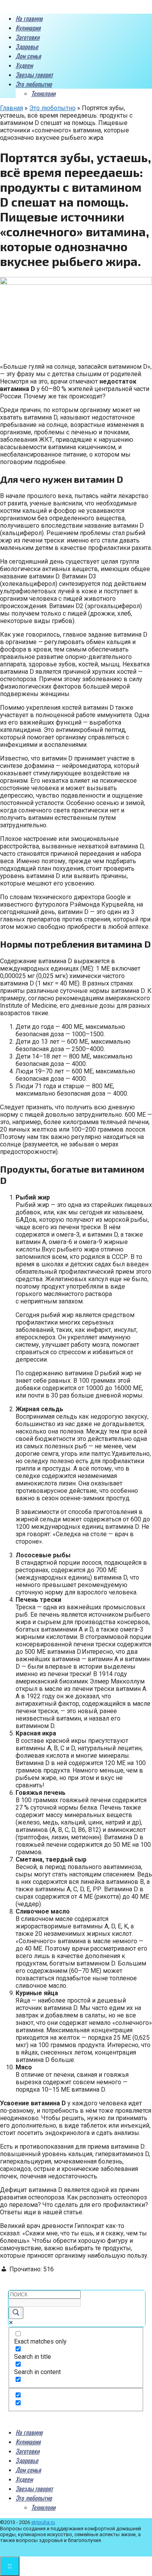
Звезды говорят (34, 75)
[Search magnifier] (16, 2313)
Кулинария (28, 28)
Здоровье (27, 46)
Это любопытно (34, 84)
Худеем (24, 65)
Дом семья (28, 56)
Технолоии (43, 93)
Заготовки (27, 37)
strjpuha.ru (43, 2522)
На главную (29, 18)
